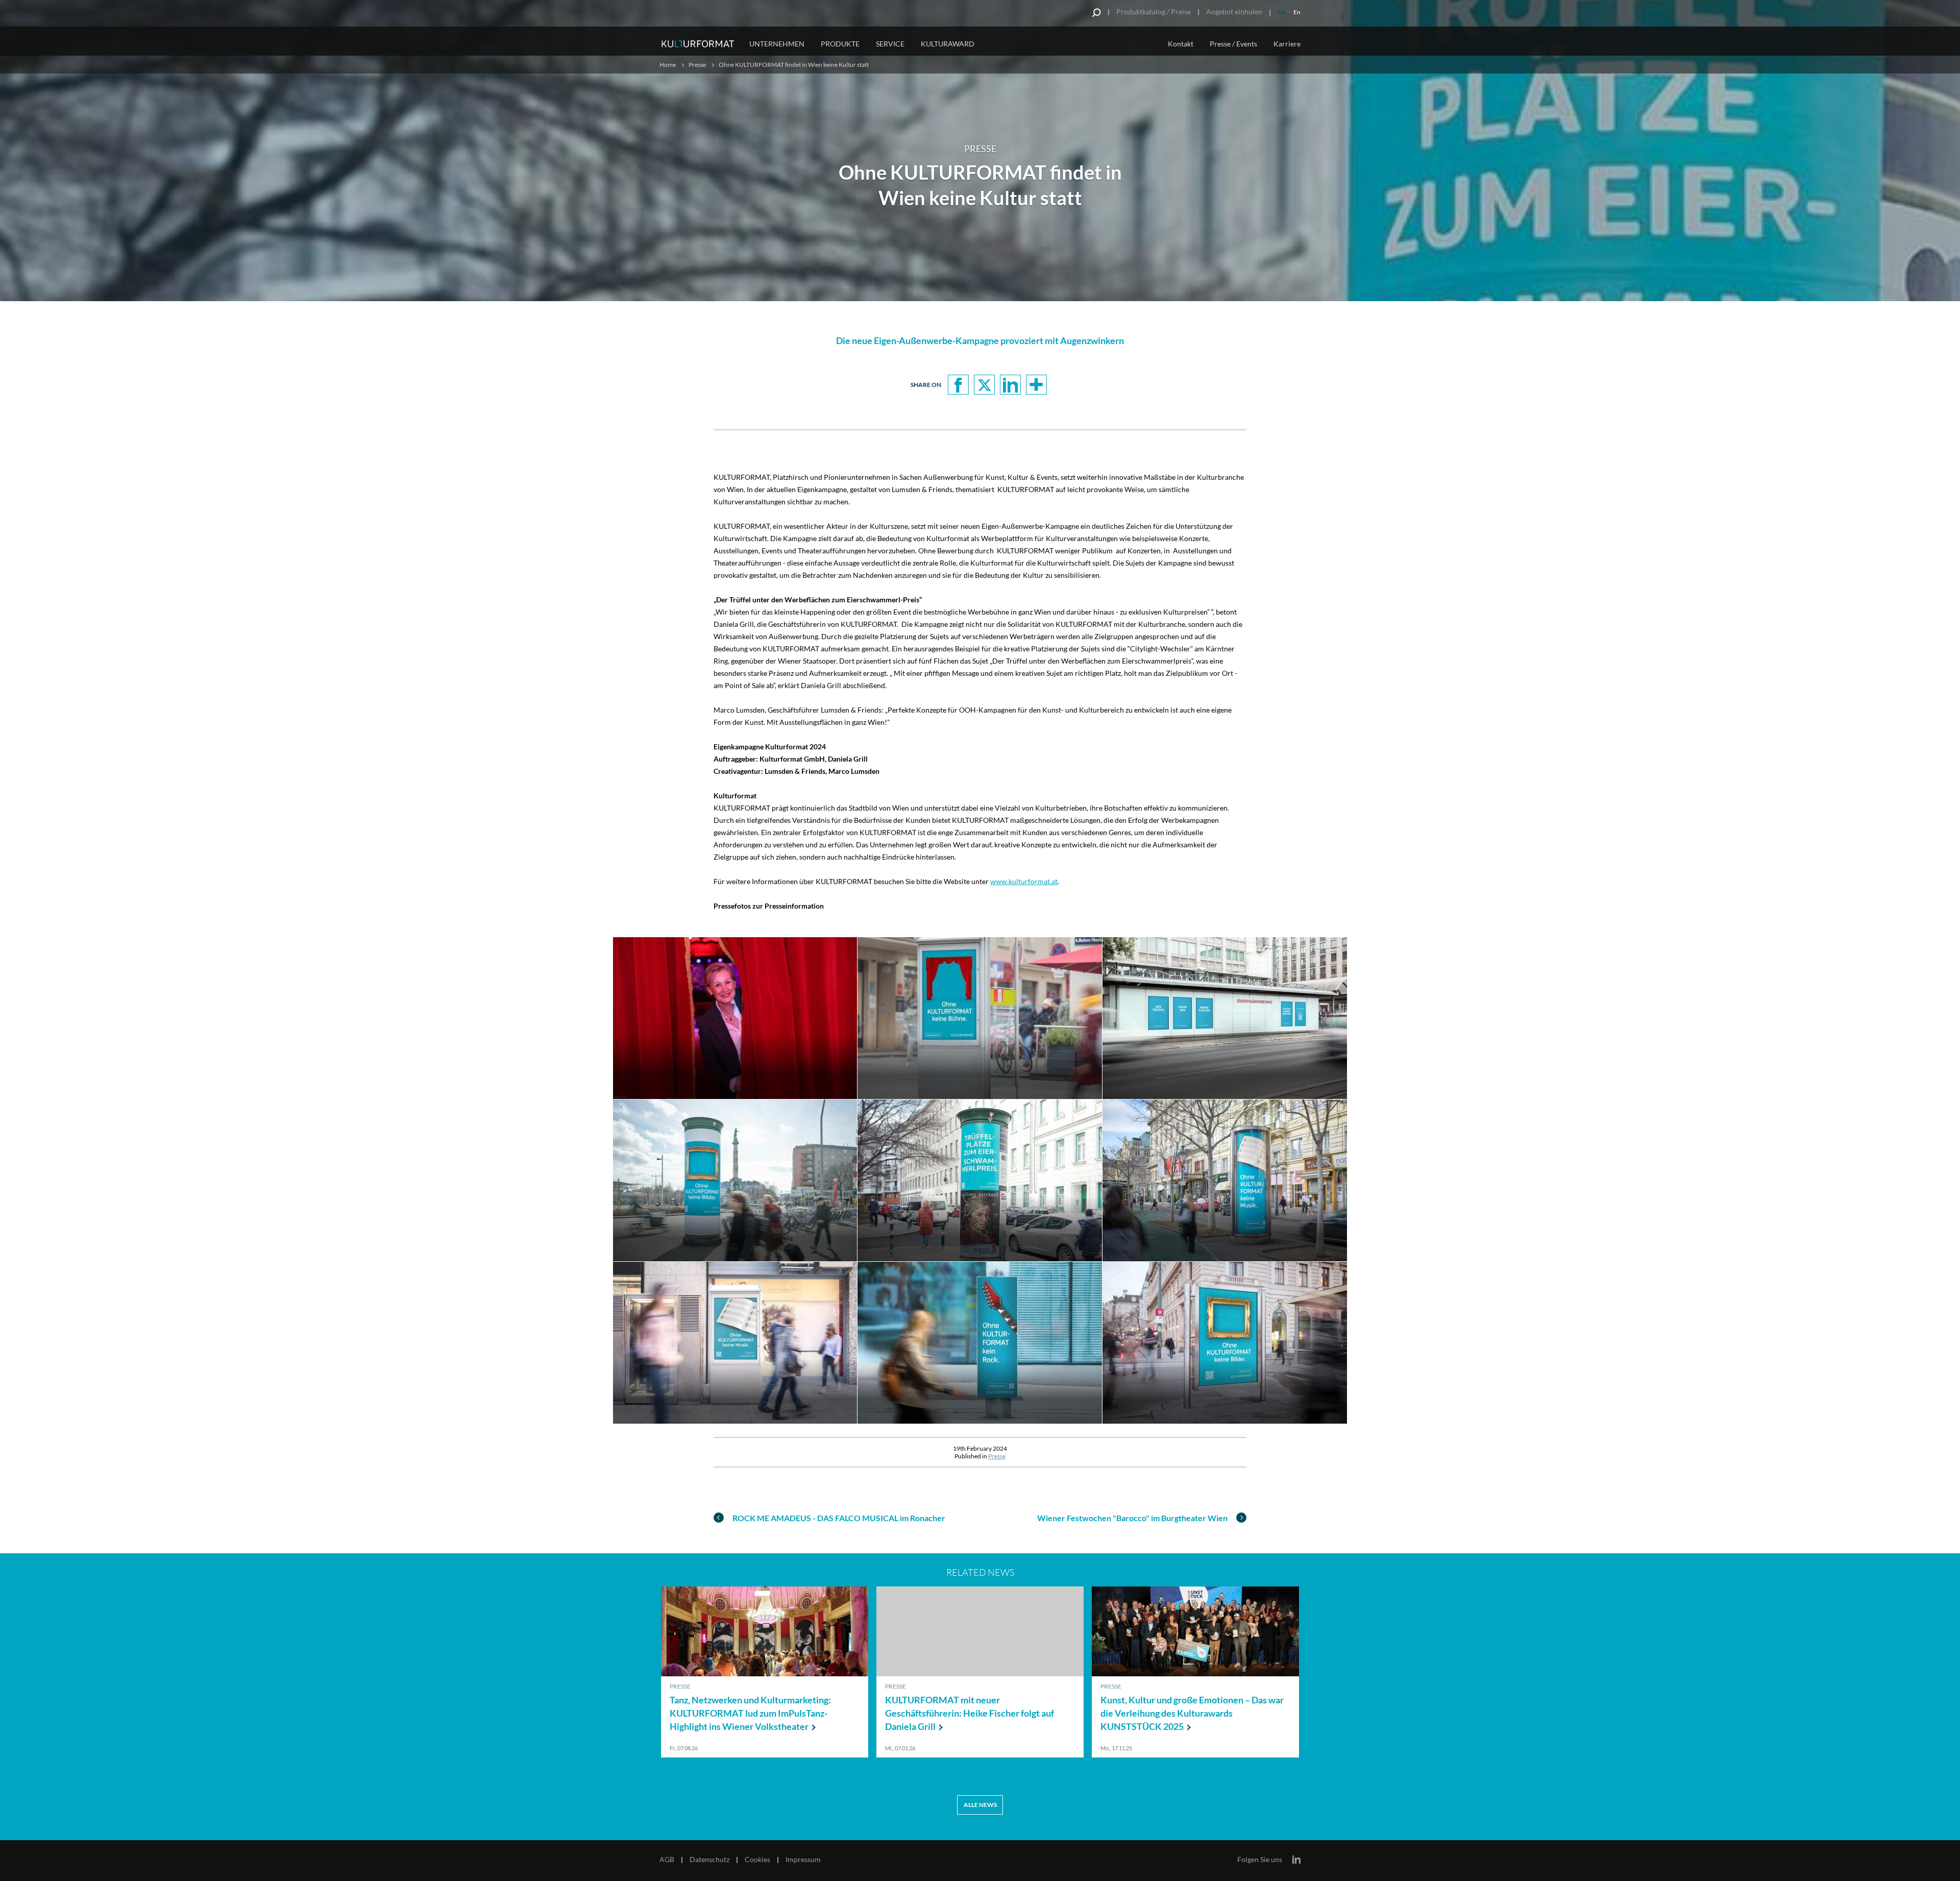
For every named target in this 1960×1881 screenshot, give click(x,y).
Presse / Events (1233, 44)
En (1297, 12)
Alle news (980, 1805)
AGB (667, 1860)
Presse (697, 65)
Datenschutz (709, 1860)
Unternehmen (777, 44)
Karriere (1287, 44)
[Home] (698, 42)
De (1281, 12)
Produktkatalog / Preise (1154, 11)
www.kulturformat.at (1024, 881)
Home (668, 65)
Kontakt (1181, 44)
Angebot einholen (1234, 11)
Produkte (840, 44)
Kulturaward (948, 44)
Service (890, 44)
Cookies (757, 1860)
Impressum (803, 1860)
